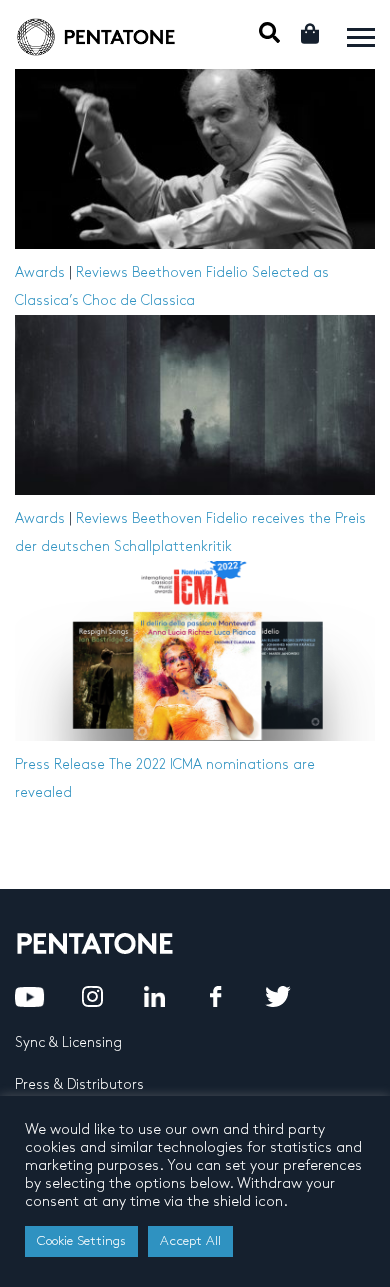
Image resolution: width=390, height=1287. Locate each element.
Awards (40, 272)
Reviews (102, 272)
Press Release (60, 764)
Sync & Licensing (68, 1042)
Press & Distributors (79, 1084)
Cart (311, 33)
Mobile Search (269, 32)
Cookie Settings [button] (81, 1241)
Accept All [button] (190, 1241)
